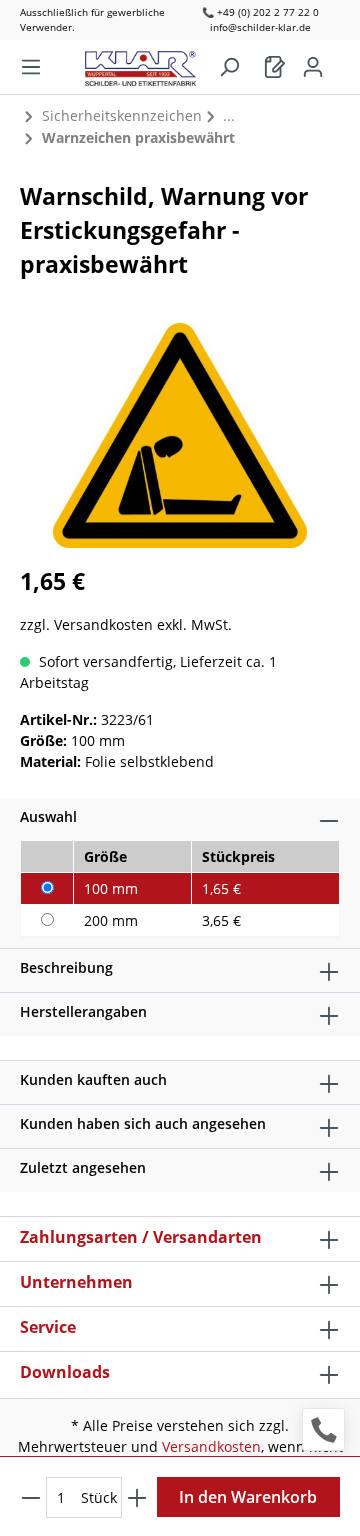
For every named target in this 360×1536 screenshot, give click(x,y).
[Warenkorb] (275, 67)
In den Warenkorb (248, 1497)
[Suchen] (229, 67)
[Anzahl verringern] (31, 1497)
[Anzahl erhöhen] (137, 1497)
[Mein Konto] (313, 67)
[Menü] (31, 67)
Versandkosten (211, 1446)
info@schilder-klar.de (260, 27)
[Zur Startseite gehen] (150, 63)
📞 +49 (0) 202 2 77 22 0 (260, 12)
